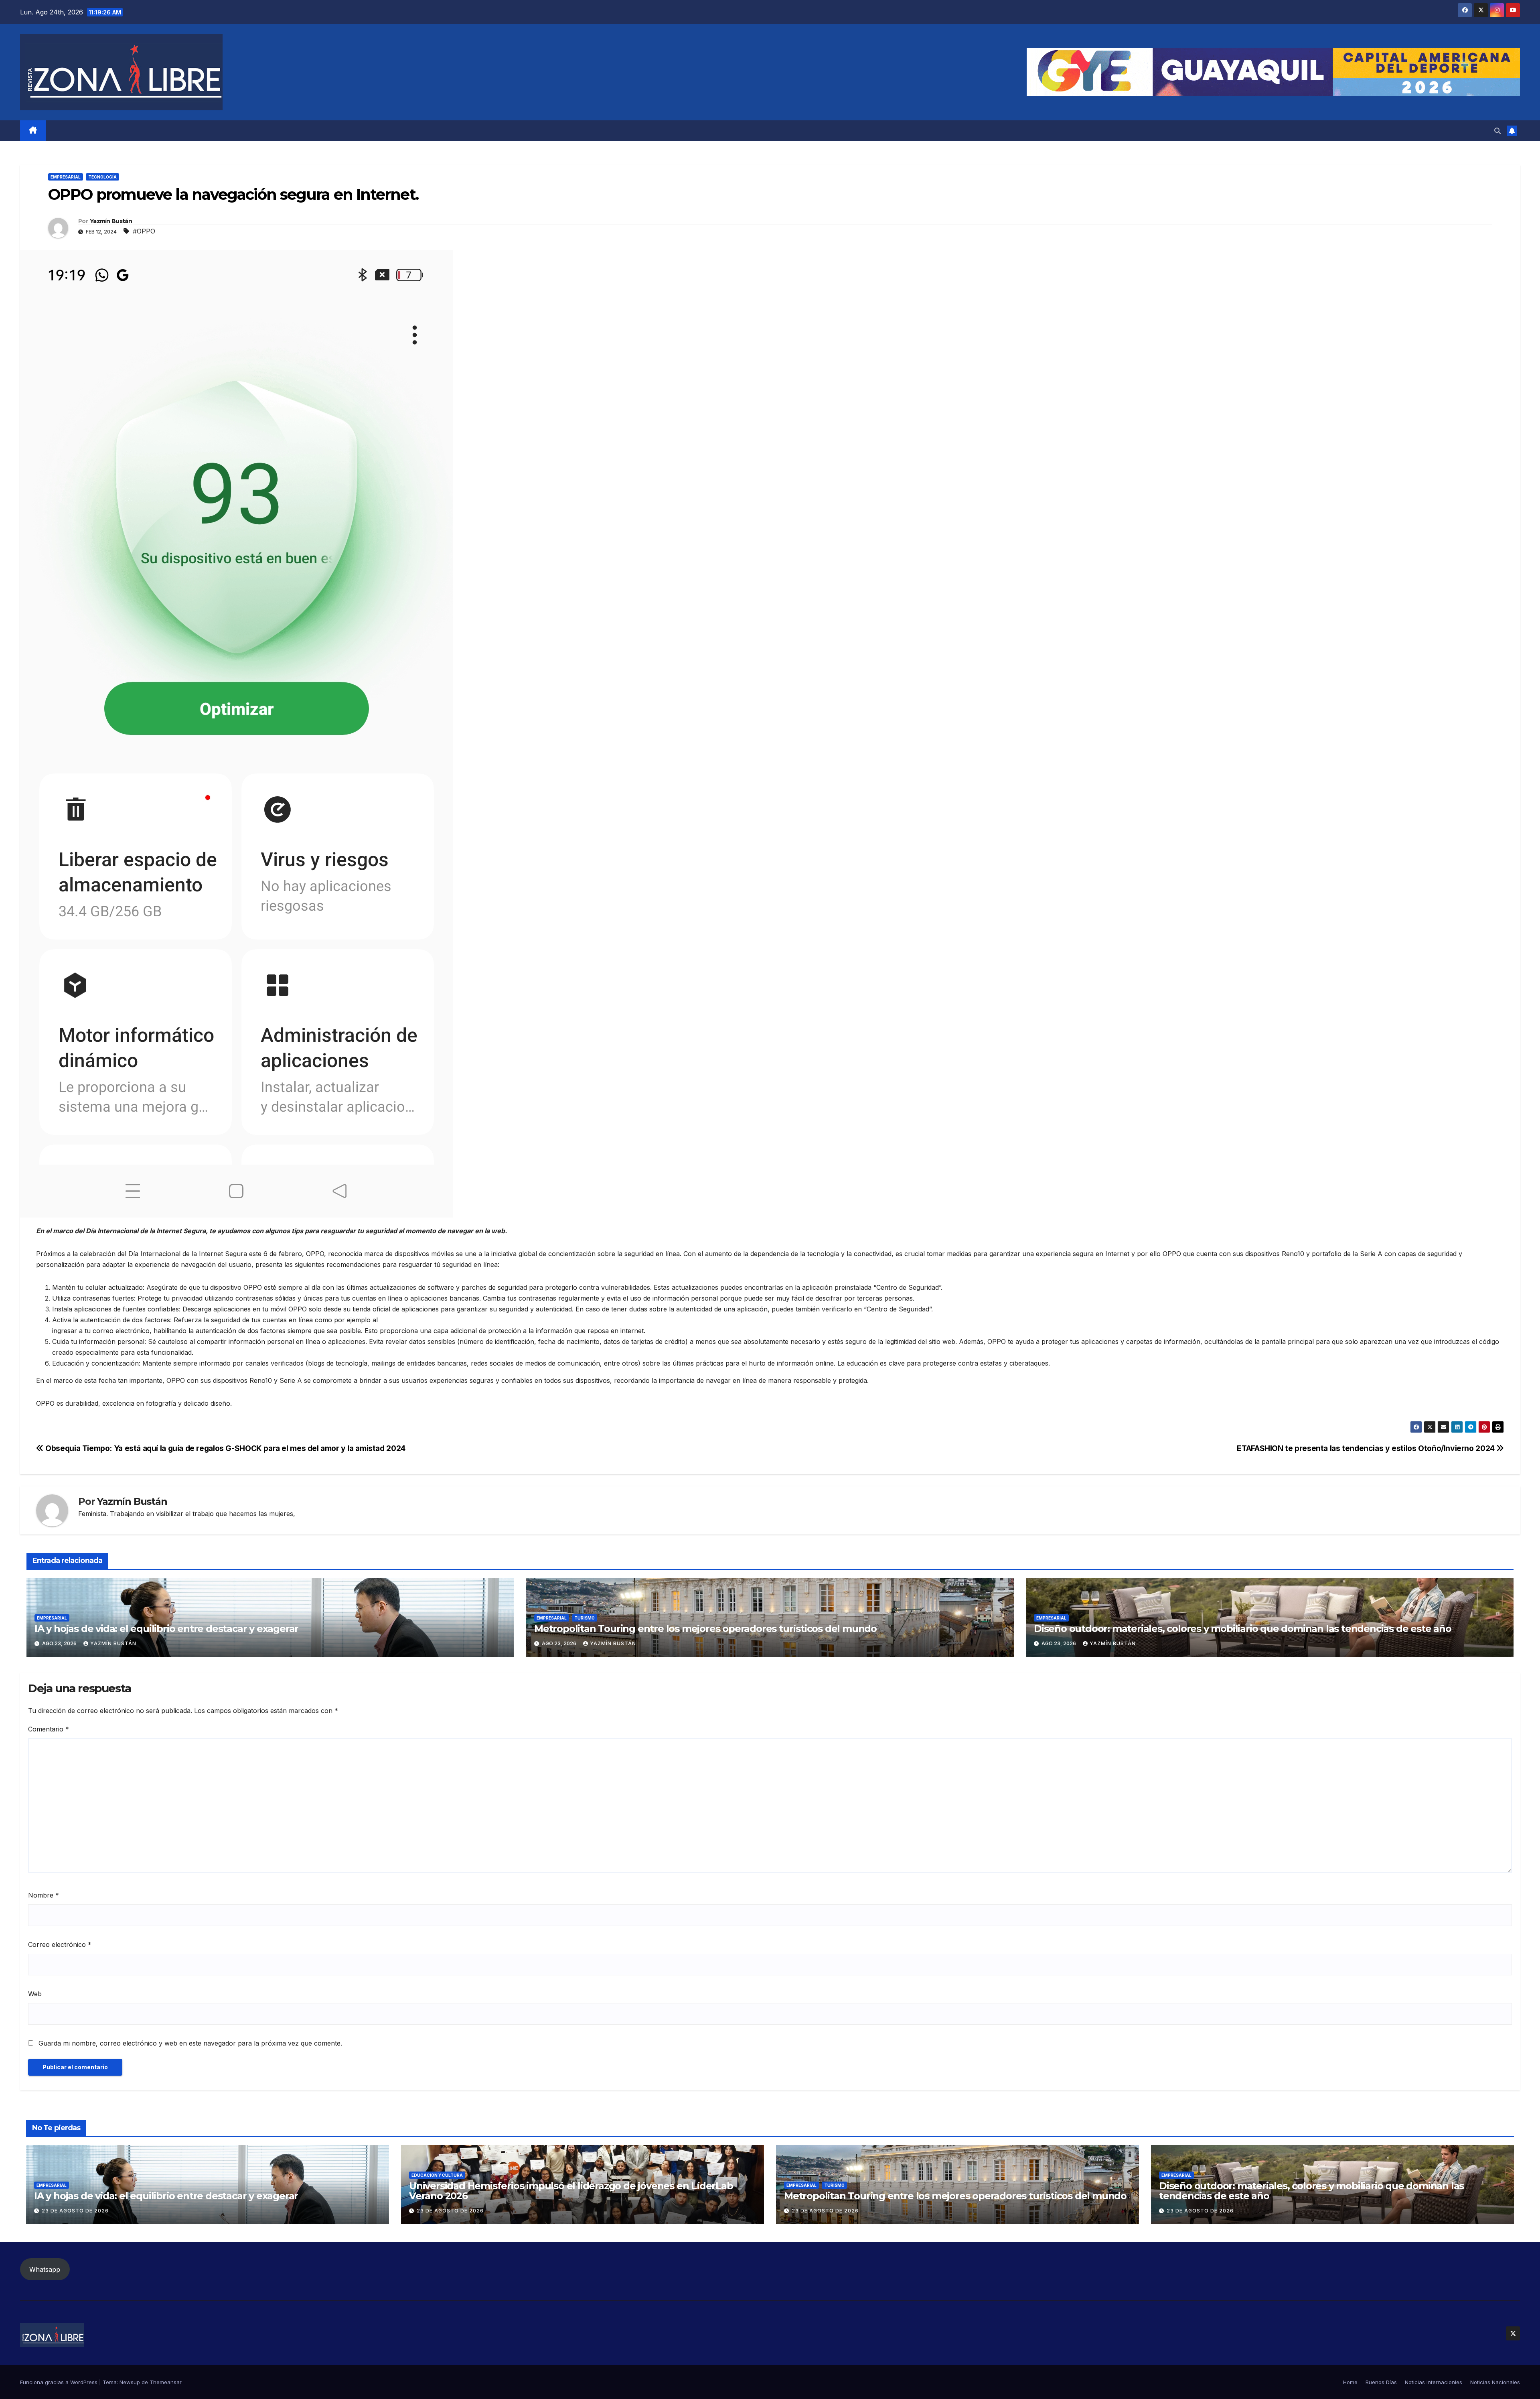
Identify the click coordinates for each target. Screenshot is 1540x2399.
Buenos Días (1381, 2382)
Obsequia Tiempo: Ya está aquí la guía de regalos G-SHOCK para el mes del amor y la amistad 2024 (225, 1448)
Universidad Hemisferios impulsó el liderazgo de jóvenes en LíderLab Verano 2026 (571, 2191)
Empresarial (66, 177)
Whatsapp (45, 2269)
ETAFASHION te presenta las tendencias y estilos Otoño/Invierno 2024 (1367, 1448)
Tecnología (102, 177)
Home (1350, 2382)
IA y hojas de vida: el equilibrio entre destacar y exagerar (166, 1629)
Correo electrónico (60, 1944)
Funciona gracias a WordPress (60, 2382)
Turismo (585, 1618)
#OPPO (144, 231)
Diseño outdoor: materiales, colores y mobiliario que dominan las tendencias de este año (1243, 1629)
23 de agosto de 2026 (75, 2211)
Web (35, 1994)
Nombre (44, 1895)
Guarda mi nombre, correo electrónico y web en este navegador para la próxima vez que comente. (190, 2043)
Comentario (49, 1729)
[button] (1497, 131)
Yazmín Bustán (111, 221)
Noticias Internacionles (1434, 2382)
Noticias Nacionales (1495, 2382)
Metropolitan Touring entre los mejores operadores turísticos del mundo (705, 1629)
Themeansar (166, 2382)
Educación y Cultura (437, 2175)
